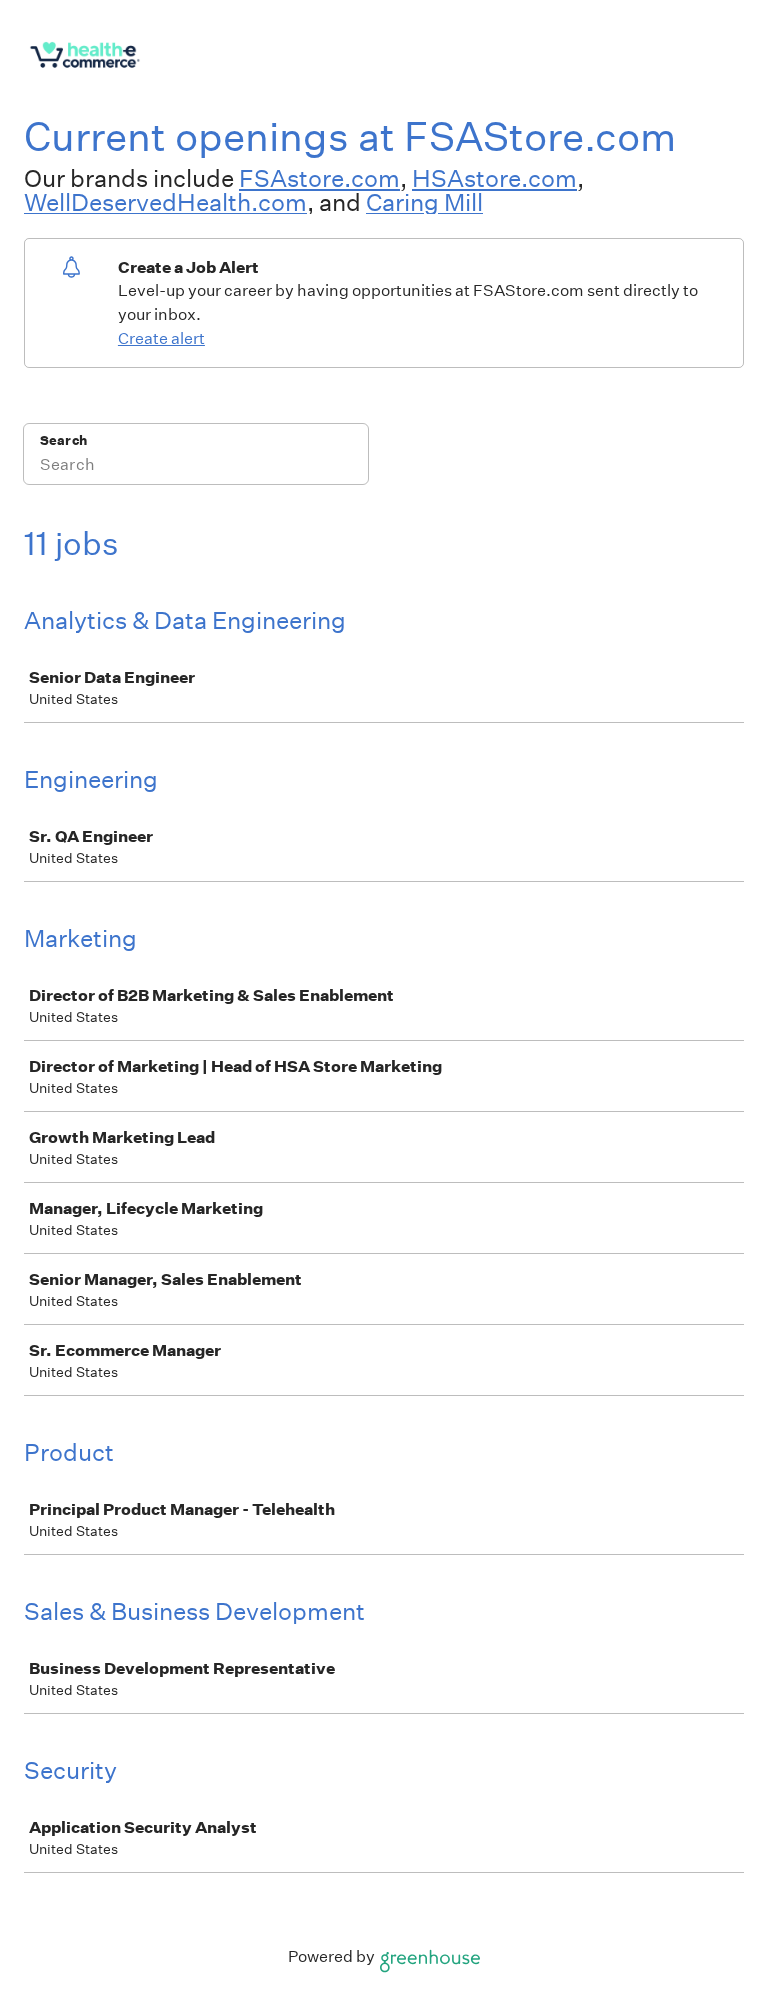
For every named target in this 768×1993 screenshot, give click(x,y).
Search (63, 440)
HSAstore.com (494, 178)
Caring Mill (424, 202)
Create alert (161, 338)
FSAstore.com (319, 178)
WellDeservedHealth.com (165, 202)
